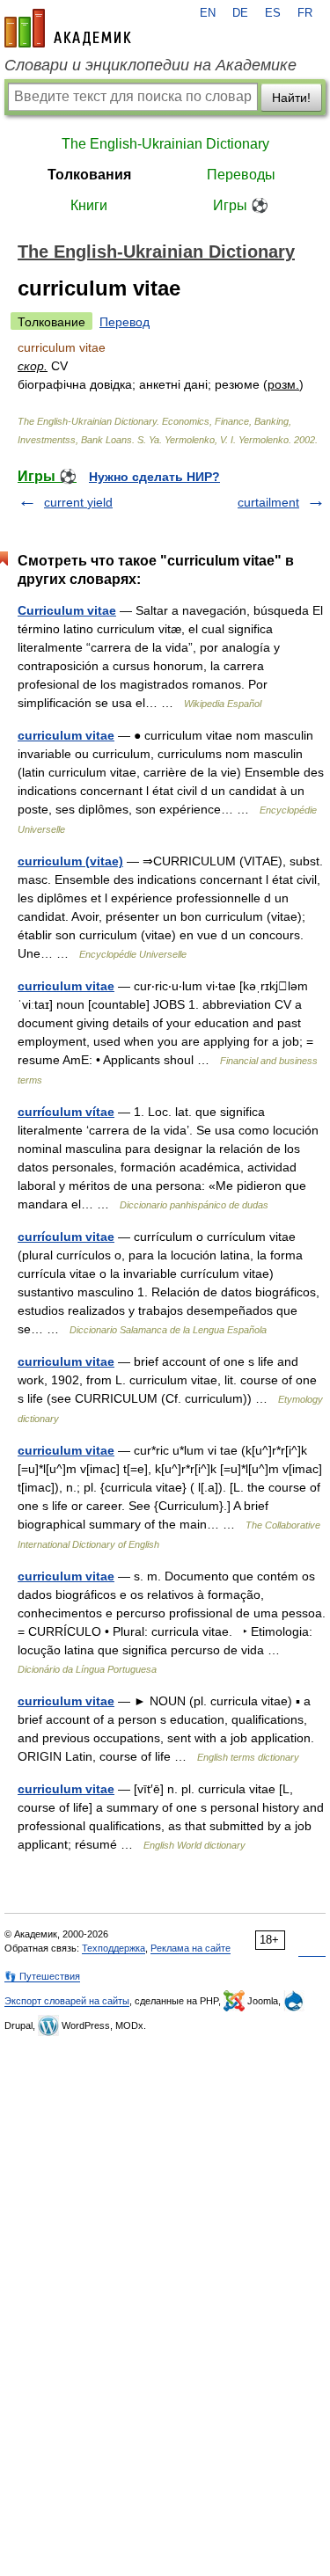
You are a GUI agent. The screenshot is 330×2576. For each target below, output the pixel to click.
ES (273, 13)
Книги (89, 205)
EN (208, 13)
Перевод (125, 322)
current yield (78, 502)
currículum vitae (66, 1237)
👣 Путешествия (42, 1976)
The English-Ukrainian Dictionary (165, 144)
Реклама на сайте (191, 1948)
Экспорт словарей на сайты (67, 2001)
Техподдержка (114, 1948)
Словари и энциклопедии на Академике (150, 65)
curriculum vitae (66, 735)
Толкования (89, 175)
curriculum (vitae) (70, 861)
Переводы (241, 175)
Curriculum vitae (67, 610)
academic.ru (68, 28)
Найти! (291, 98)
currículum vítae (66, 1112)
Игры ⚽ (241, 205)
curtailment (268, 502)
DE (240, 13)
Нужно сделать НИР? (154, 477)
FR (305, 13)
